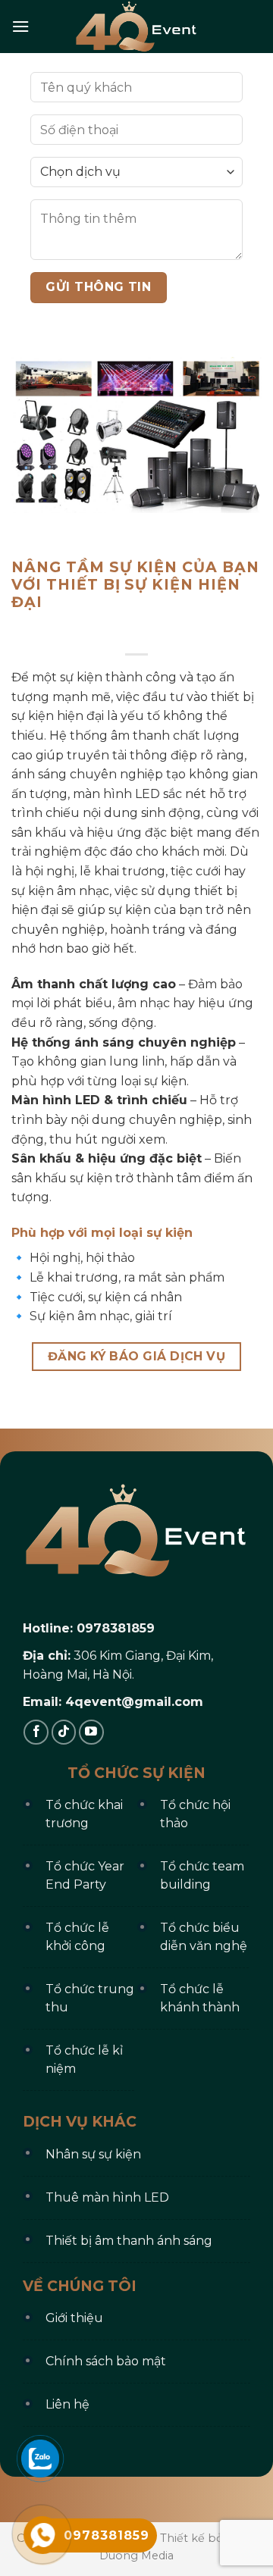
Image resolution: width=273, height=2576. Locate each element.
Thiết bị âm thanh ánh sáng (129, 2241)
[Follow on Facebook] (36, 1732)
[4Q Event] (136, 27)
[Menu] (20, 26)
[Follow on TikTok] (64, 1732)
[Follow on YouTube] (91, 1732)
